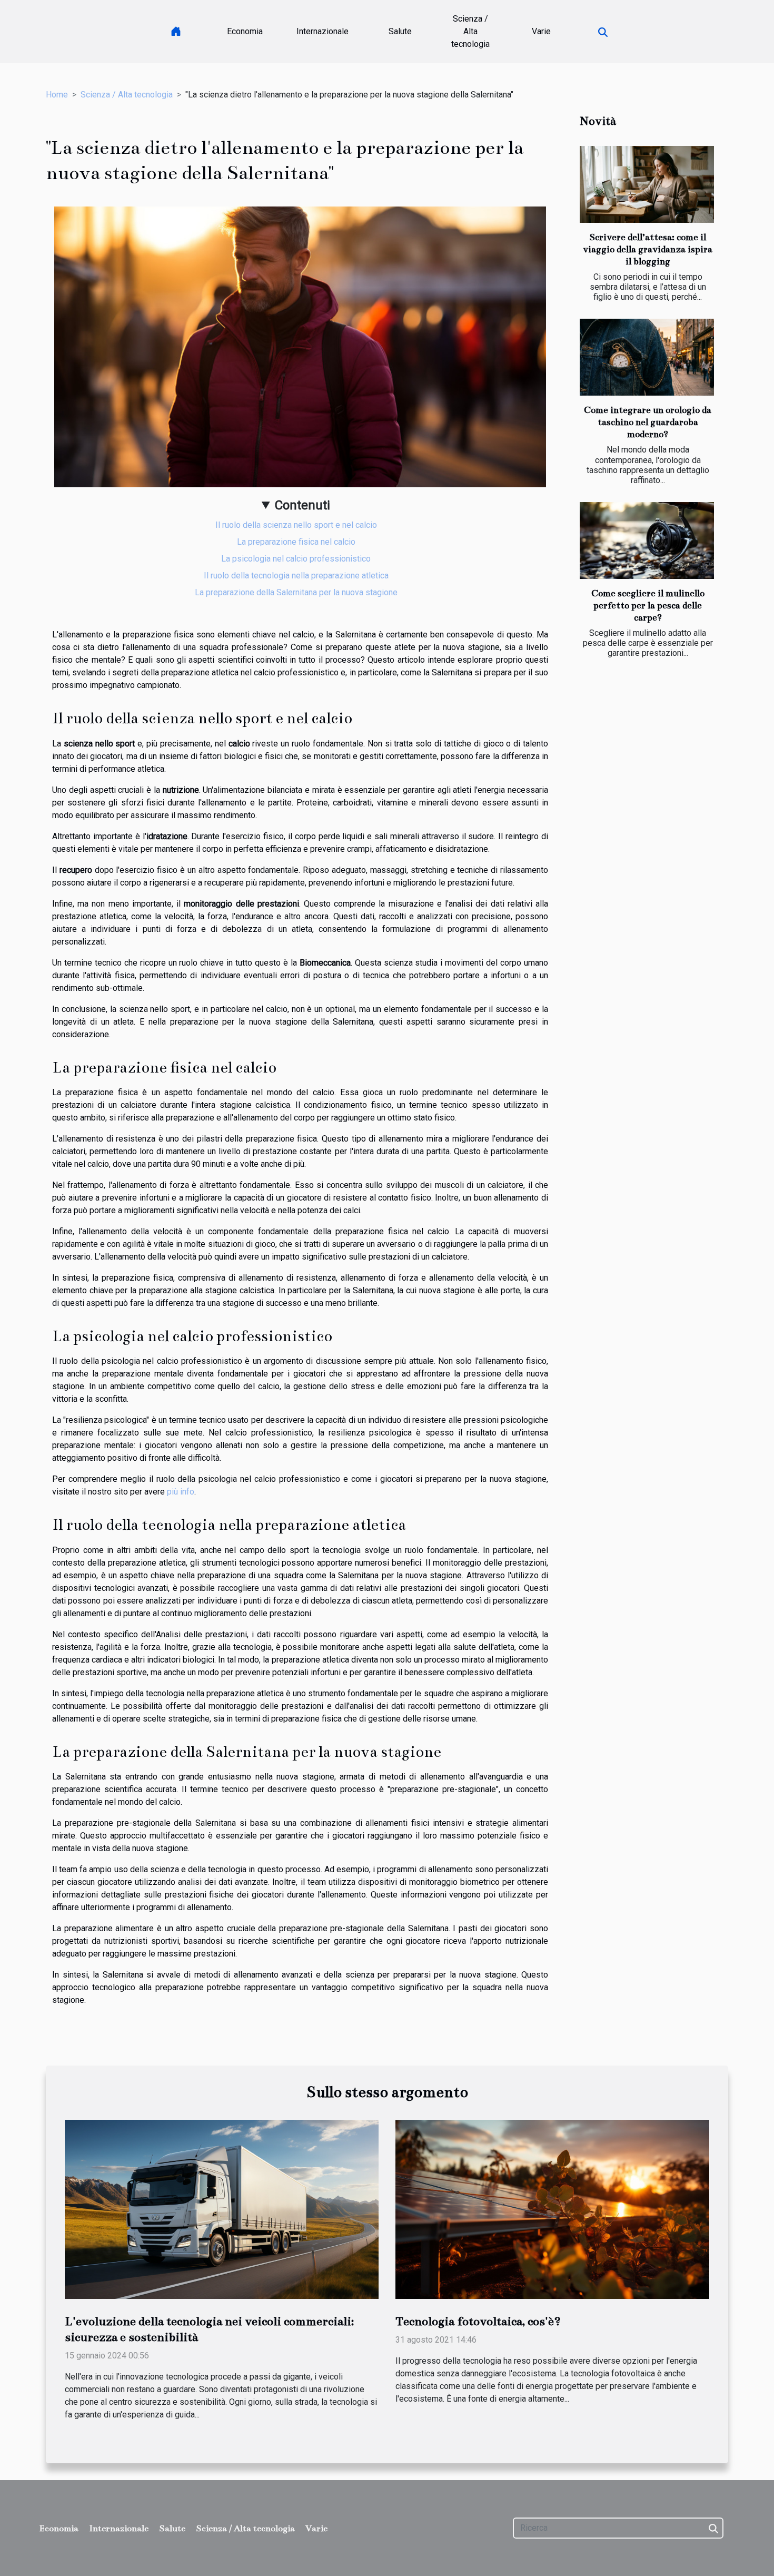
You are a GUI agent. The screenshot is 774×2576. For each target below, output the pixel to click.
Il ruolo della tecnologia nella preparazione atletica (296, 576)
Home (57, 95)
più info (181, 1492)
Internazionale (322, 31)
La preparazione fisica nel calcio (296, 542)
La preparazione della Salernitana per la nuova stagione (296, 592)
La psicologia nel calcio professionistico (296, 559)
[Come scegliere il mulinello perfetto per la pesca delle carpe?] (647, 540)
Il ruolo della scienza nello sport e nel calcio (296, 525)
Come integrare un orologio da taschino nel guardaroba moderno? (648, 422)
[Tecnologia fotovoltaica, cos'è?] (552, 2209)
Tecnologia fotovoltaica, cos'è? (478, 2321)
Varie (541, 31)
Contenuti (302, 505)
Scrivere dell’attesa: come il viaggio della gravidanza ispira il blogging (648, 249)
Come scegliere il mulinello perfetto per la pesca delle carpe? (648, 606)
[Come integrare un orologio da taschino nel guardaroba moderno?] (647, 357)
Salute (400, 31)
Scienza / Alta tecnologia (470, 31)
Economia (245, 31)
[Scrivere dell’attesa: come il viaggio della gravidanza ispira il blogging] (647, 184)
